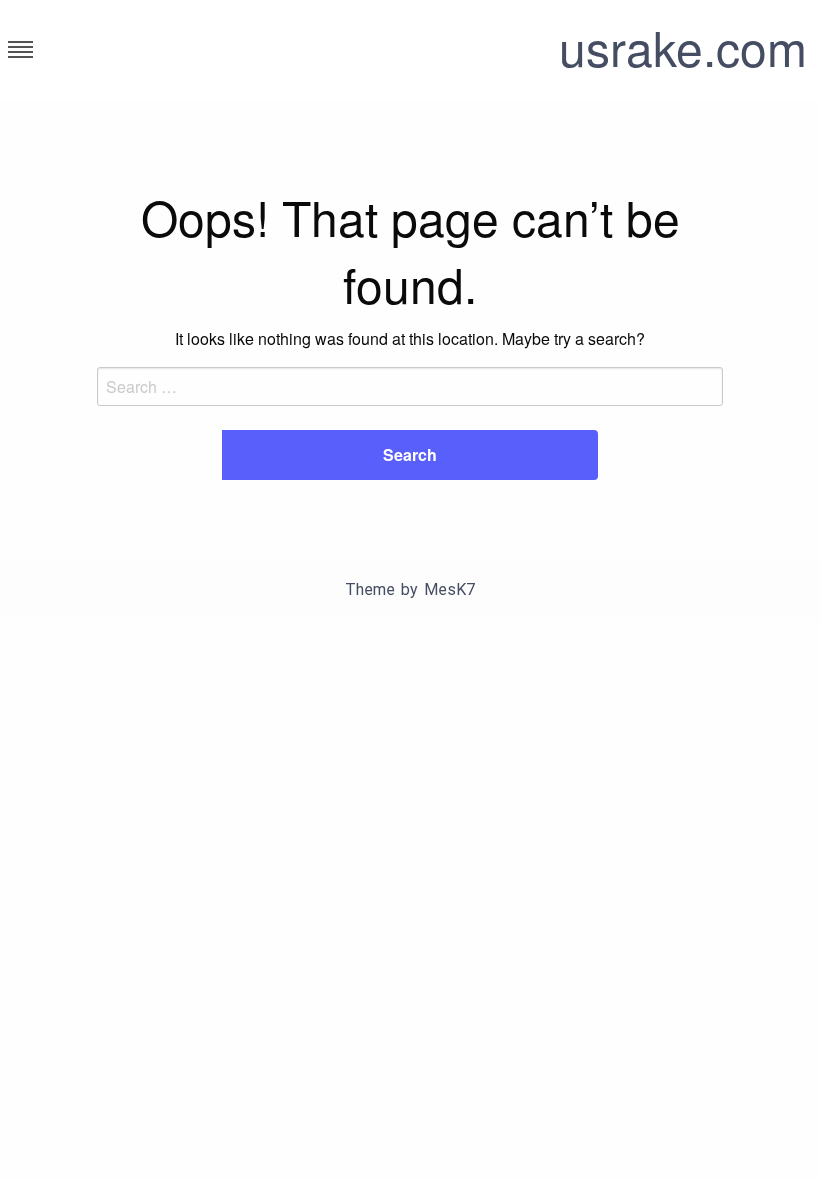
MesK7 (449, 589)
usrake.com (683, 46)
